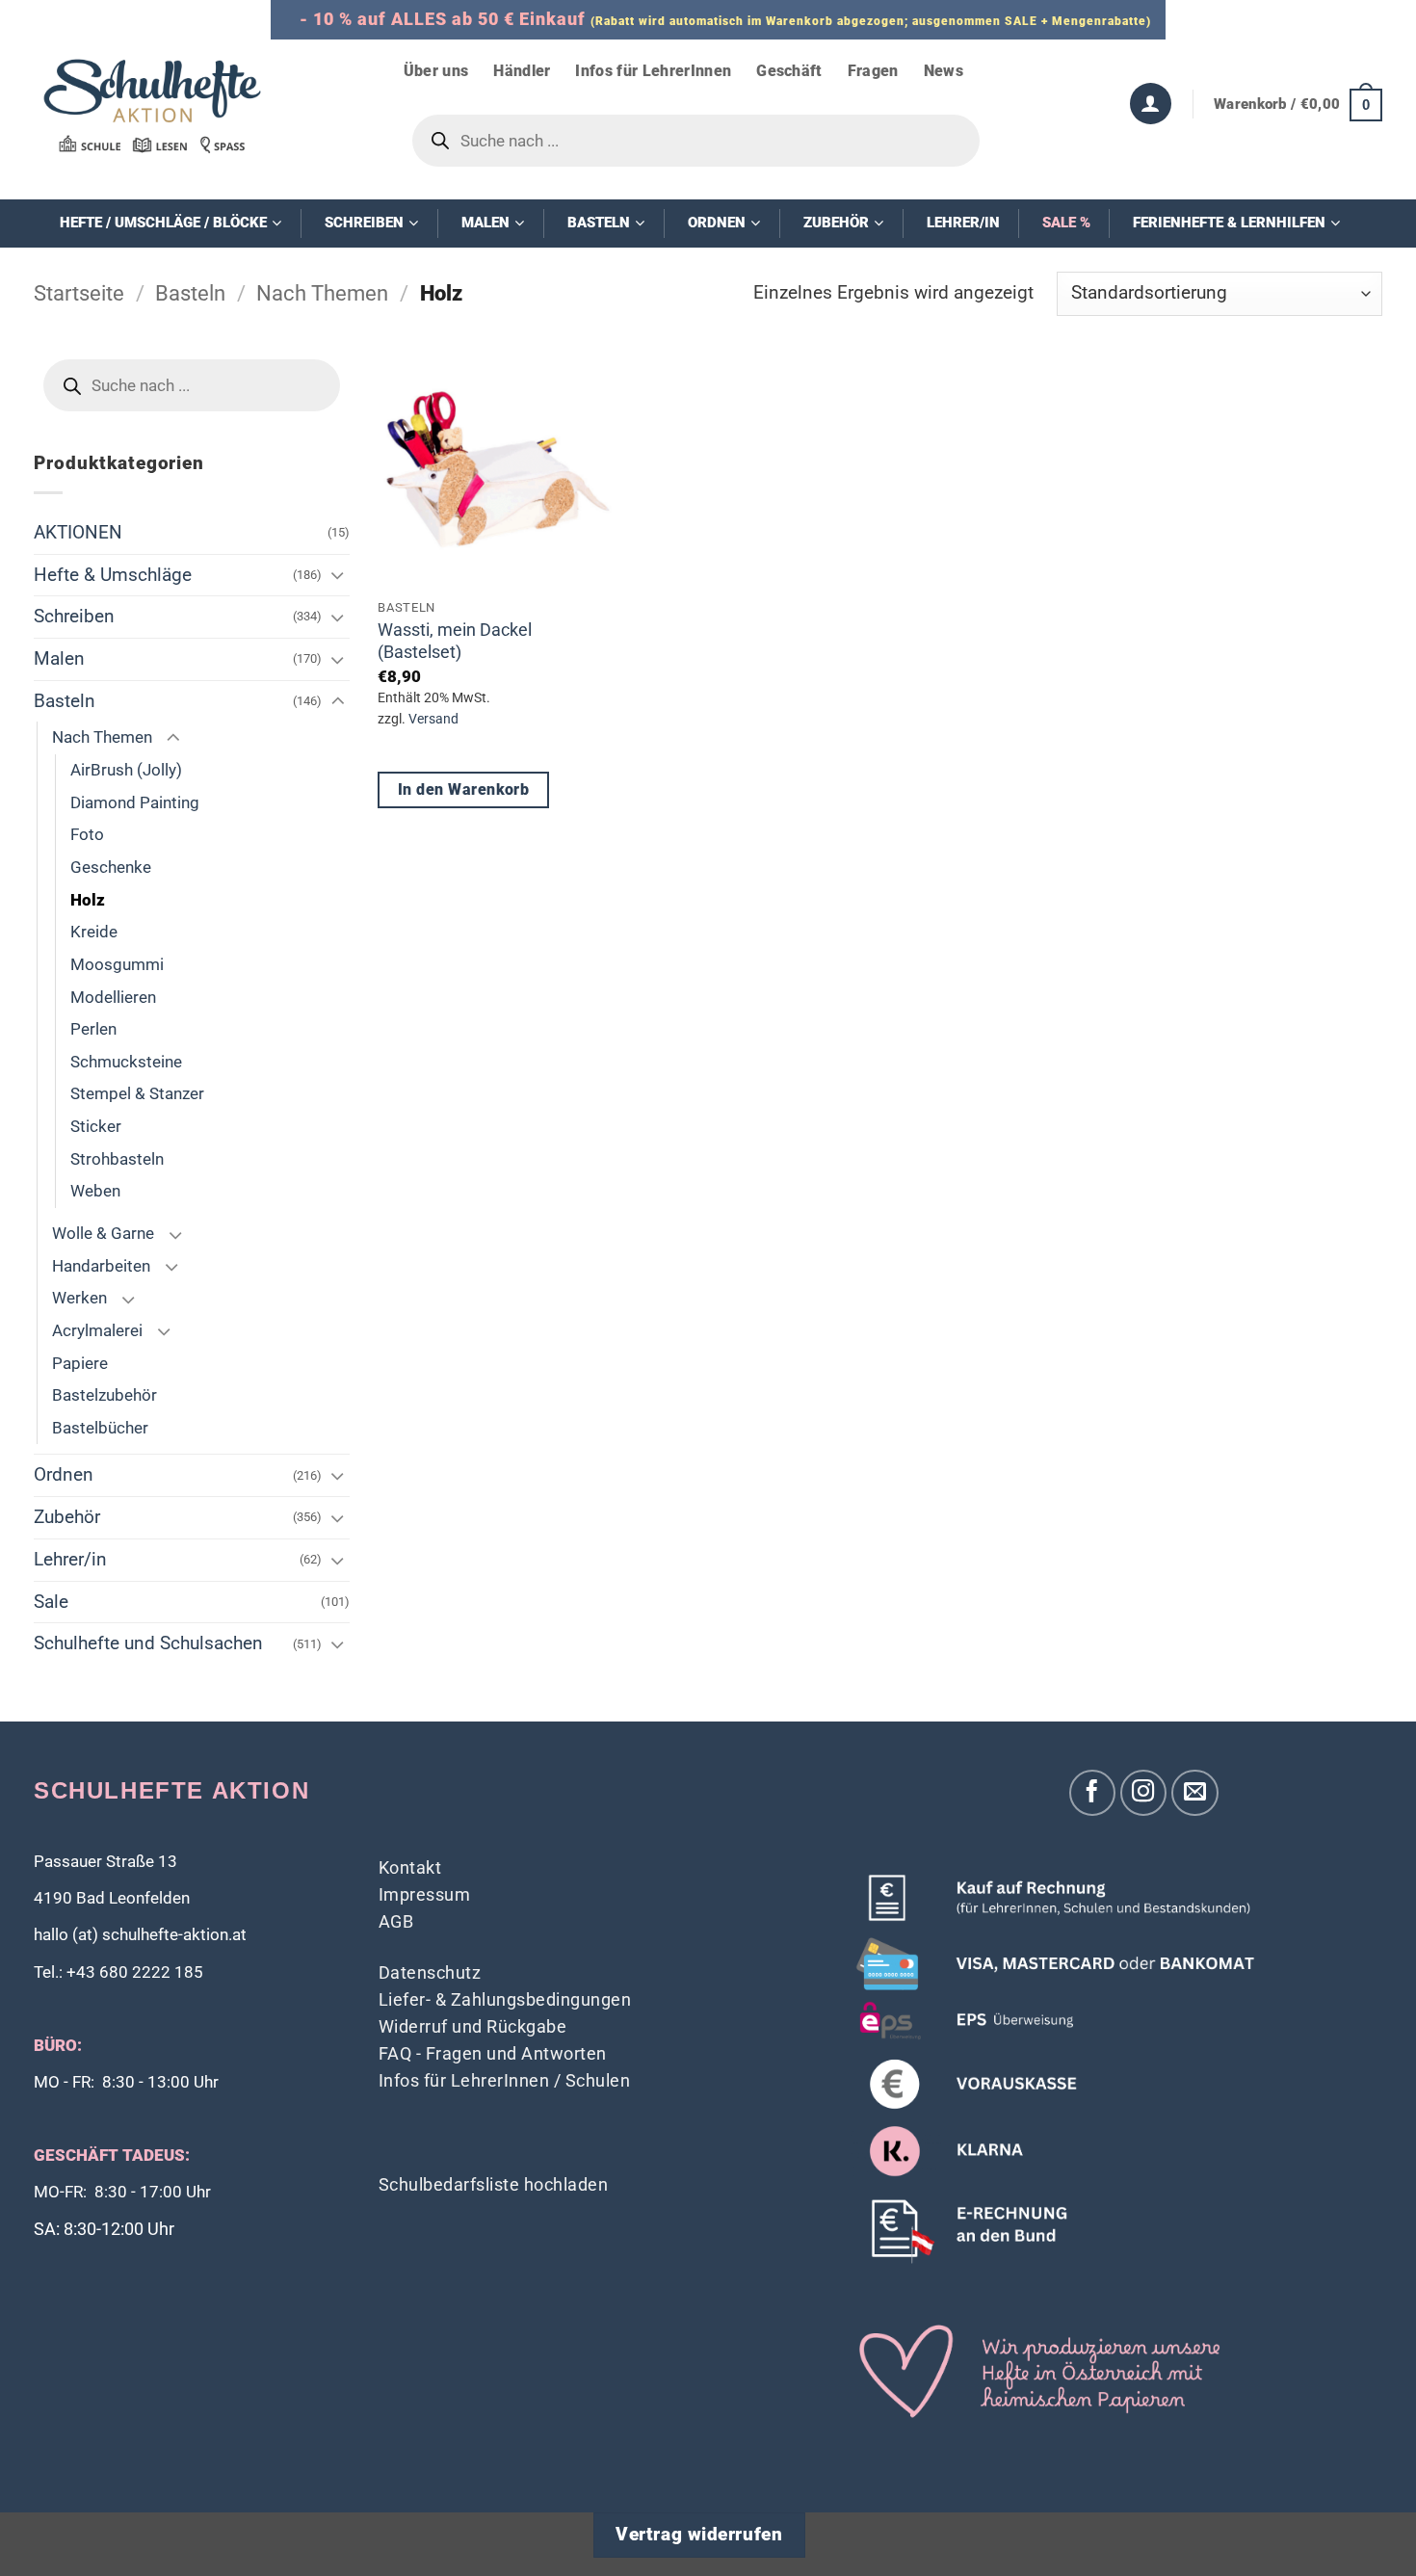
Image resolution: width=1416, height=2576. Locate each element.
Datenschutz (430, 1972)
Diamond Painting (135, 802)
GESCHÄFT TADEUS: (112, 2155)
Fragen (873, 71)
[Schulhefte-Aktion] (152, 105)
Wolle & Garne (103, 1233)
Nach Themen (322, 293)
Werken (79, 1298)
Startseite (79, 293)
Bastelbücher (100, 1428)
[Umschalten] (338, 575)
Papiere (80, 1363)
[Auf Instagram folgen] (1144, 1793)
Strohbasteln (117, 1159)
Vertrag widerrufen (699, 2535)
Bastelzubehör (105, 1395)
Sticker (96, 1126)
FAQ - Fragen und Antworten (493, 2053)
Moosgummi (117, 964)
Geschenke (111, 867)
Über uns (436, 71)
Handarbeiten (101, 1266)
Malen (59, 658)
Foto (87, 834)
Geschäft (789, 71)
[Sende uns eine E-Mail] (1195, 1793)
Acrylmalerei (97, 1330)
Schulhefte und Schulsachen (148, 1643)
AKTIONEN (78, 532)
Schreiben (74, 616)
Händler (522, 71)
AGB (396, 1921)
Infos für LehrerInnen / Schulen (505, 2080)
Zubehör (67, 1517)
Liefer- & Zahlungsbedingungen (505, 1999)
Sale (51, 1602)
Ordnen (64, 1474)
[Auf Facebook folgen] (1093, 1793)
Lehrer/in (70, 1559)
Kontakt (410, 1867)
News (944, 71)
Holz (88, 900)
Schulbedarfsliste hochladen (494, 2184)
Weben (95, 1191)
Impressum (425, 1894)
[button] (1298, 104)
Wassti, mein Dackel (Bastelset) (455, 641)
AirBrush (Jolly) (126, 770)
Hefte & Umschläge (113, 575)
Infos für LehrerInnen (653, 71)
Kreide (94, 932)
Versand (433, 719)
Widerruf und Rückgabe (473, 2026)
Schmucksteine (126, 1062)
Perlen (93, 1029)
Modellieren (113, 997)
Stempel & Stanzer (137, 1093)
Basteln (190, 293)
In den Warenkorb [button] (463, 790)
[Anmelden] (1151, 104)
